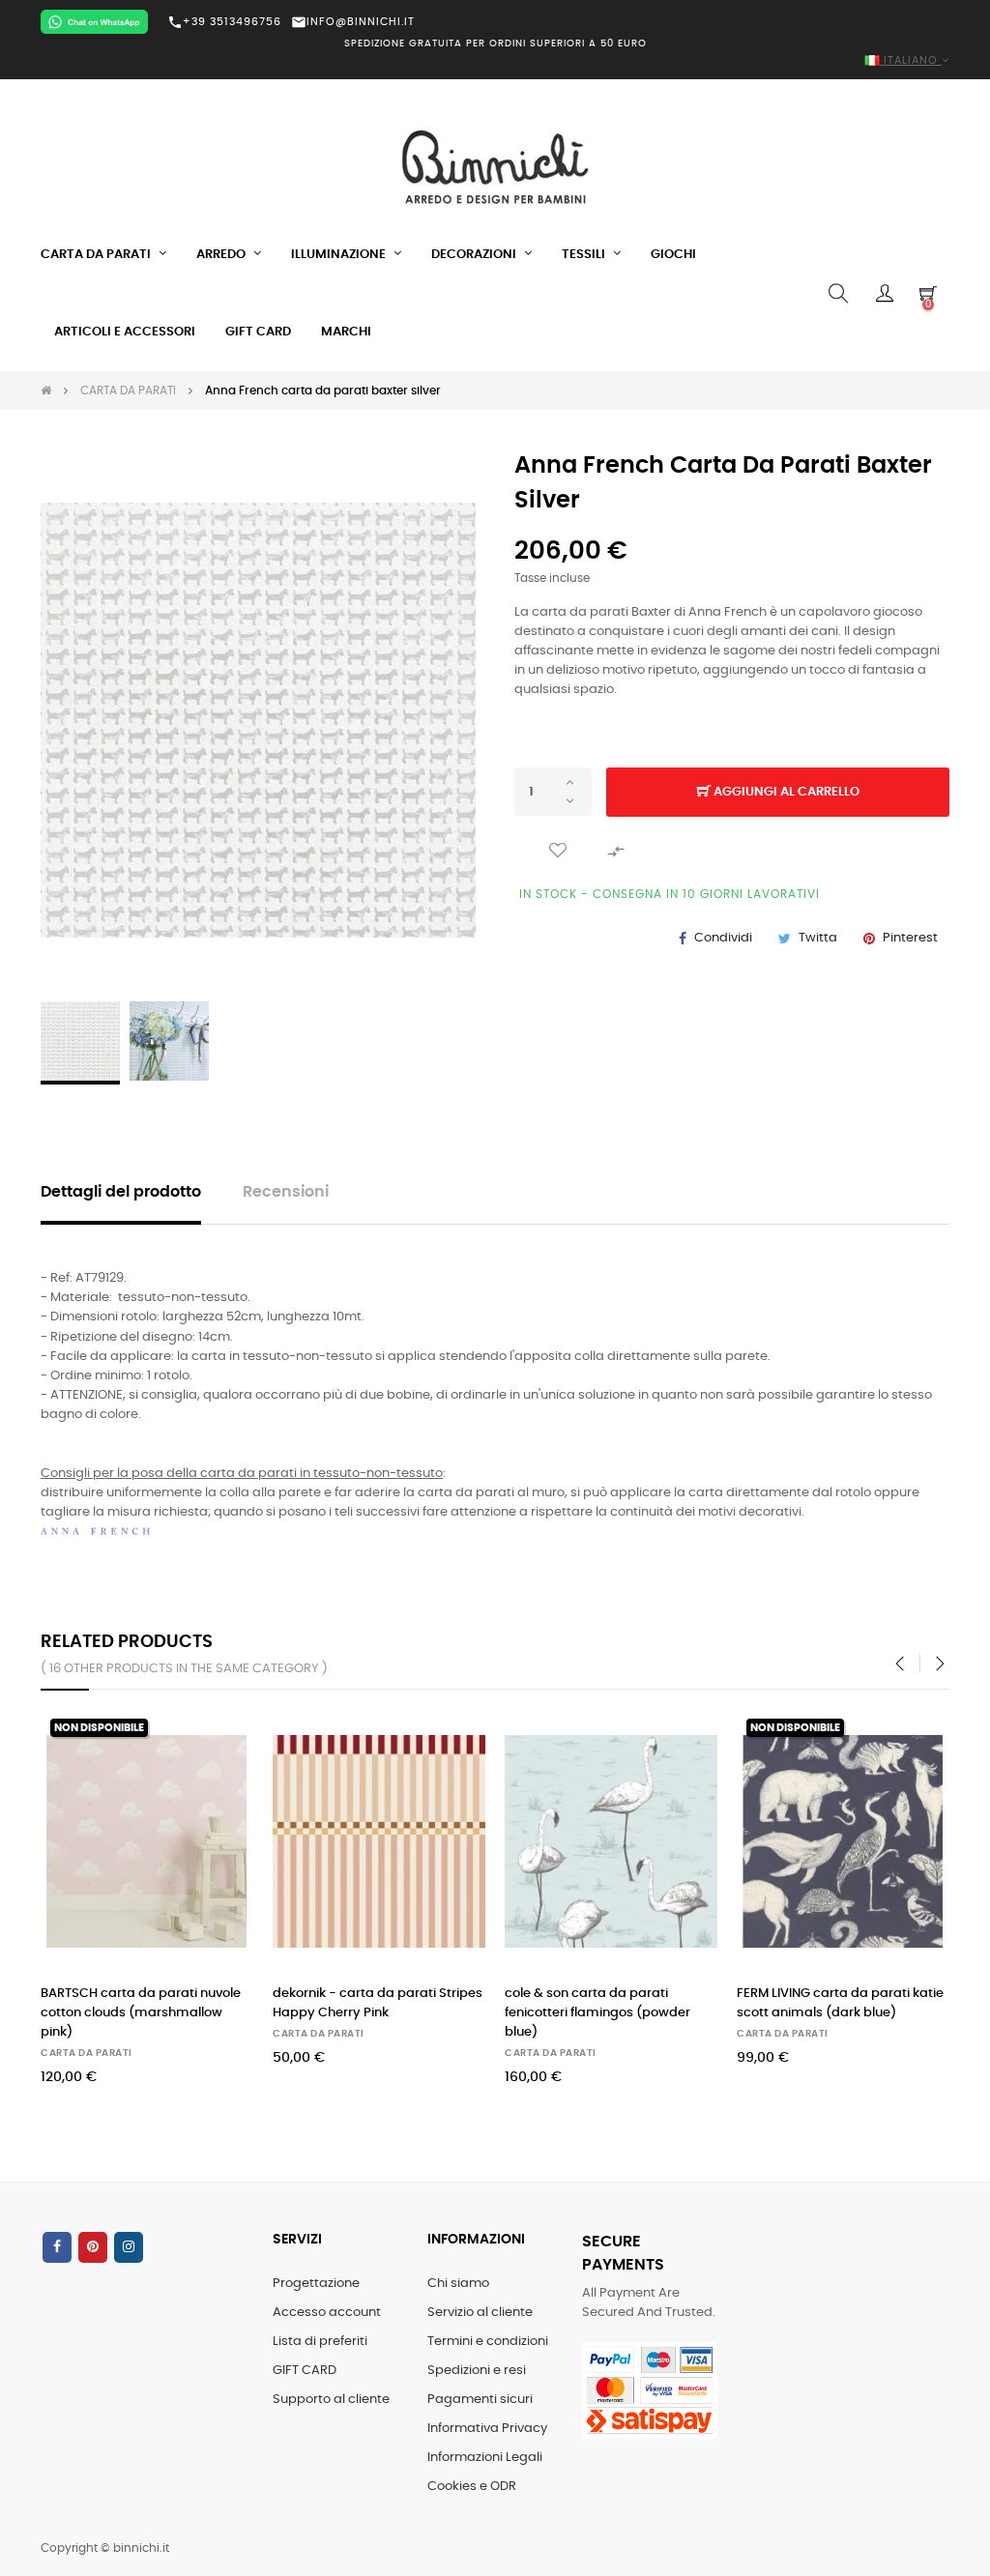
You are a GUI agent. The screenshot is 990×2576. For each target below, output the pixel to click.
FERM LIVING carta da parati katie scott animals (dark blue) (840, 2003)
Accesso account (327, 2313)
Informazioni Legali (485, 2458)
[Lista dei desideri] (558, 850)
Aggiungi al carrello (785, 792)
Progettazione (316, 2284)
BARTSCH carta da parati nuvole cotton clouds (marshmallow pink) (141, 2013)
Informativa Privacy (487, 2429)
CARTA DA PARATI (87, 2053)
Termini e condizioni (488, 2342)
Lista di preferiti (320, 2342)
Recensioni (286, 1192)
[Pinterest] (93, 2247)
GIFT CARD (305, 2371)
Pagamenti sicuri (480, 2400)
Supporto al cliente (331, 2400)
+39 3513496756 (224, 22)
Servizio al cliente (480, 2313)
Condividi (723, 938)
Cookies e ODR (472, 2487)
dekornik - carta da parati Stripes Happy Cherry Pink (378, 2003)
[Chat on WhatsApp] (94, 22)
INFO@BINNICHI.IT (353, 22)
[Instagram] (129, 2247)
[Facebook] (57, 2247)
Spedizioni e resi (477, 2371)
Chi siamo (458, 2284)
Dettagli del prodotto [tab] (121, 1192)
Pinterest (910, 938)
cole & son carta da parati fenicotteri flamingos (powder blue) (597, 2013)
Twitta (818, 938)
